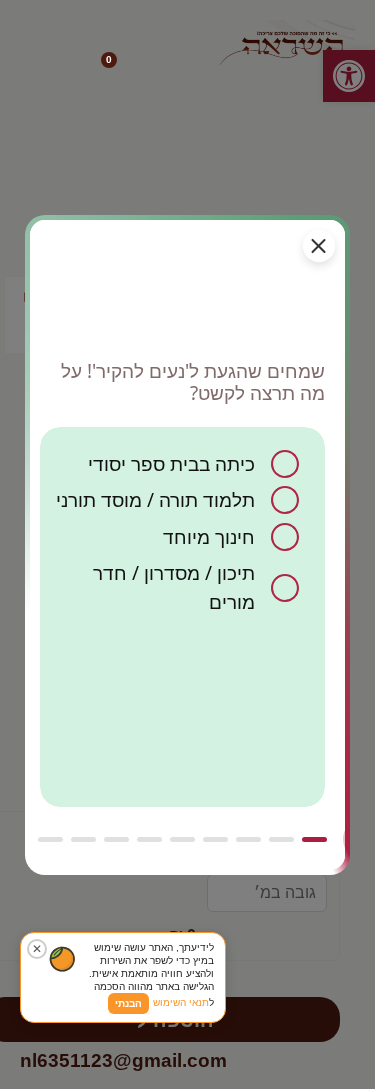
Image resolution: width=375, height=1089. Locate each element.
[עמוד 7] (116, 839)
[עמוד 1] (314, 839)
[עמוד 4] (215, 839)
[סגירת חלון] (319, 246)
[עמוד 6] (149, 839)
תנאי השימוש (181, 1002)
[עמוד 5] (182, 839)
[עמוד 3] (248, 839)
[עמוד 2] (281, 839)
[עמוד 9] (50, 839)
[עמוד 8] (83, 839)
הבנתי (128, 1003)
